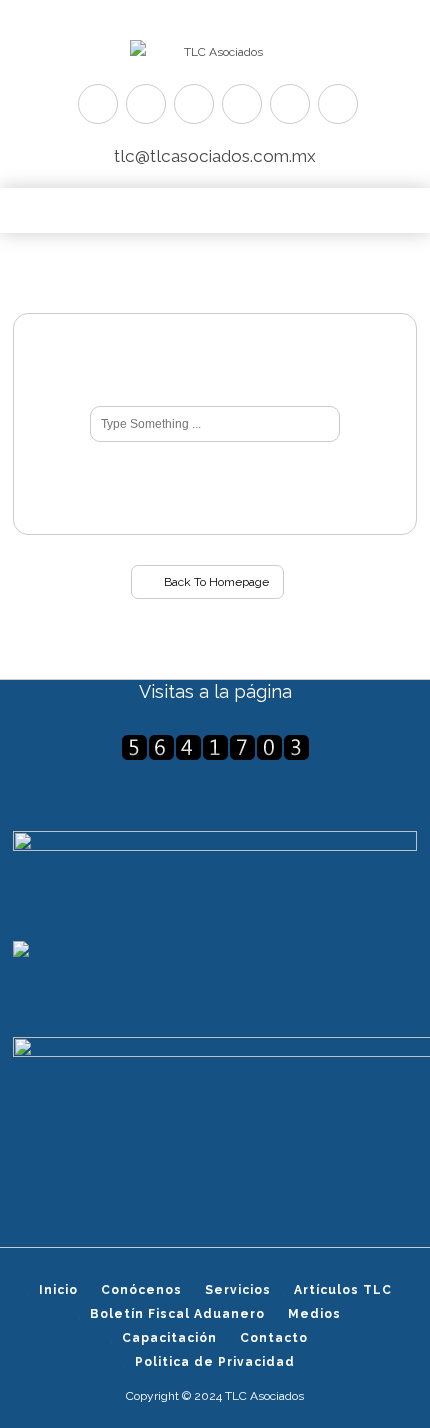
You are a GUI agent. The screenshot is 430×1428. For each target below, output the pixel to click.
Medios (314, 1314)
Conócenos (141, 1290)
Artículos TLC (343, 1290)
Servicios (238, 1290)
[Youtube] (242, 104)
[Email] (338, 104)
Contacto (274, 1338)
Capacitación (169, 1338)
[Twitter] (98, 104)
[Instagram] (290, 104)
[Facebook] (146, 104)
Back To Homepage (215, 582)
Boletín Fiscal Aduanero (177, 1314)
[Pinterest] (194, 104)
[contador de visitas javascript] (215, 747)
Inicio (58, 1290)
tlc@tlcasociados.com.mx (215, 156)
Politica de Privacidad (215, 1362)
